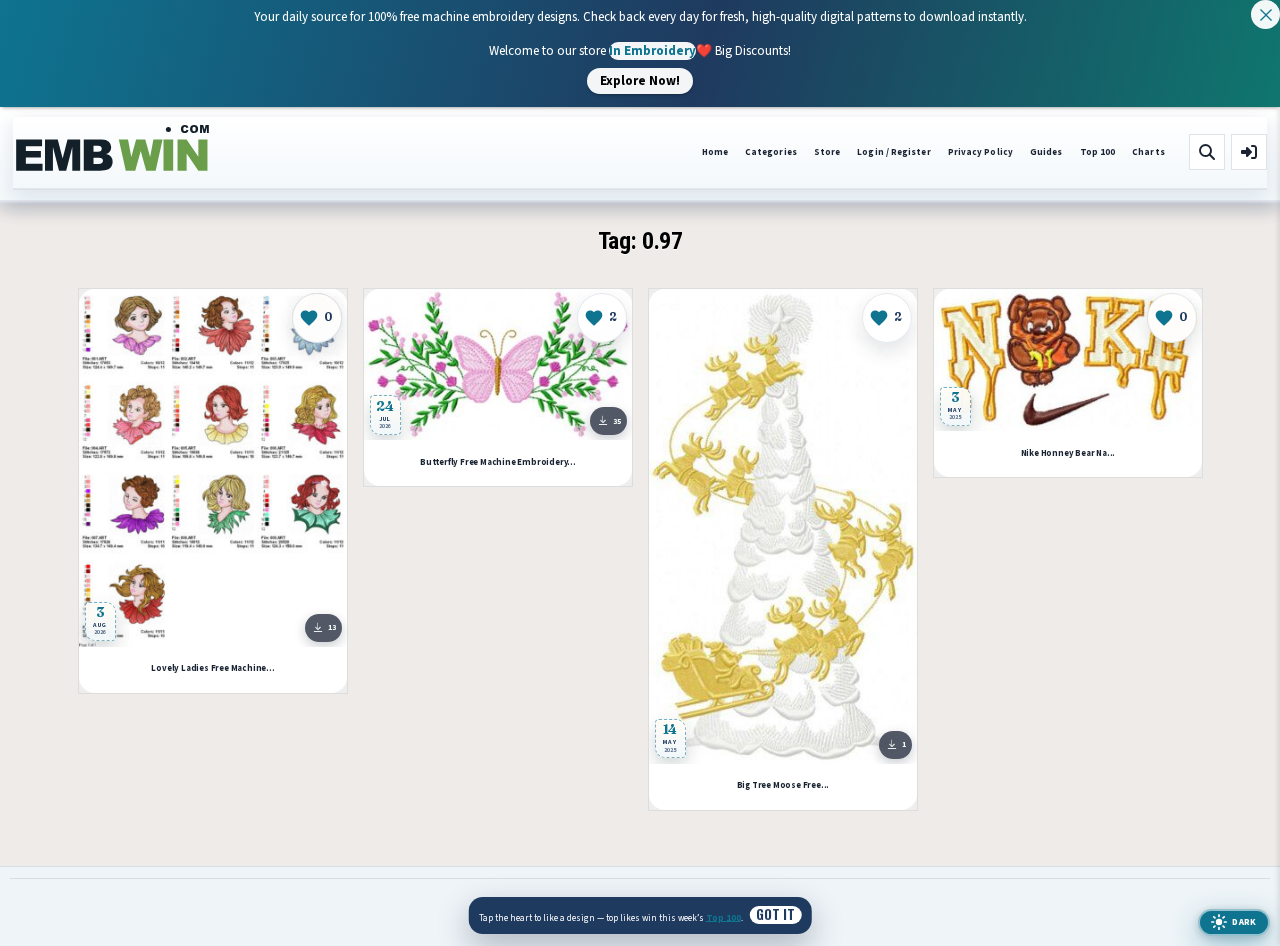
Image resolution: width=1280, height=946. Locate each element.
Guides (1046, 152)
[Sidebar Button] (1249, 152)
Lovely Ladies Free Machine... (212, 668)
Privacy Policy (980, 152)
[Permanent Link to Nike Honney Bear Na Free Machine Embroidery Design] (1068, 360)
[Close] (1265, 14)
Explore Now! (640, 80)
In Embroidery (652, 50)
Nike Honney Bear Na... (1067, 453)
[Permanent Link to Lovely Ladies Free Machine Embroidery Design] (213, 468)
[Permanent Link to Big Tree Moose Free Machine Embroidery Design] (783, 526)
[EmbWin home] (113, 149)
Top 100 (1098, 152)
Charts (1148, 152)
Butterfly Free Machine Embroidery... (498, 462)
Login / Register (893, 152)
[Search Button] (1207, 152)
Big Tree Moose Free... (782, 785)
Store (827, 152)
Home (715, 152)
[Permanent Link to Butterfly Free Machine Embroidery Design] (498, 365)
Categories (771, 152)
